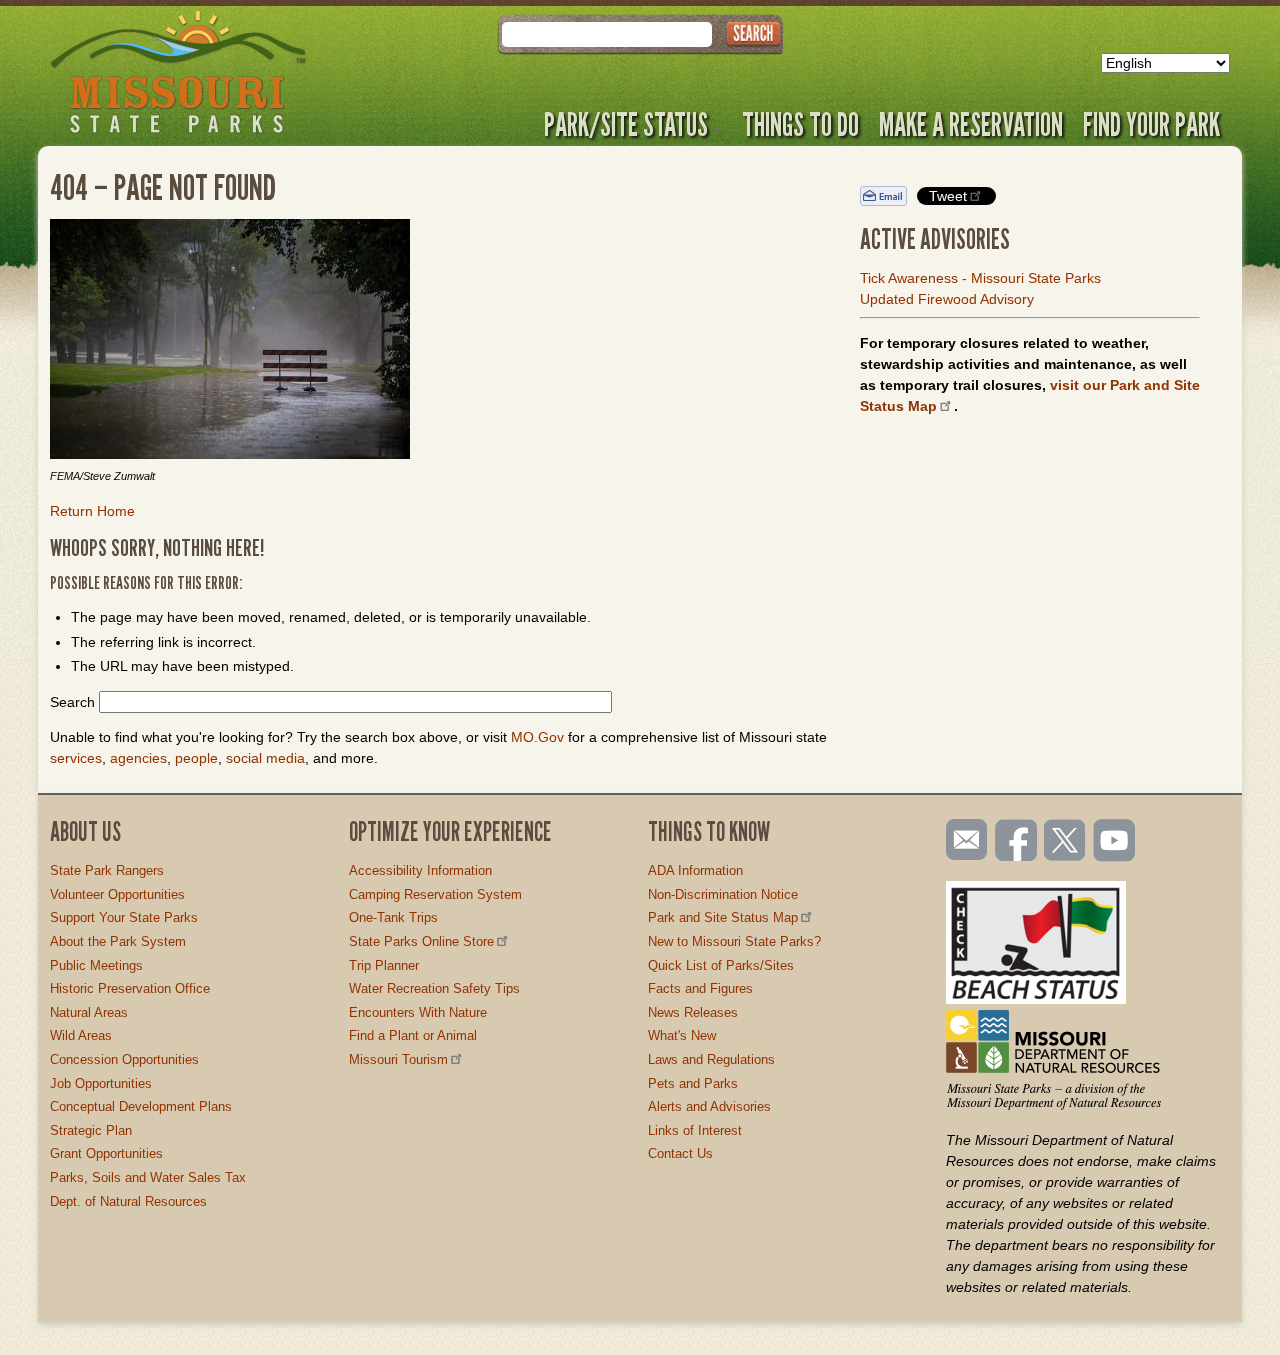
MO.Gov (537, 737)
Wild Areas (81, 1035)
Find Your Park (1151, 124)
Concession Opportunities (124, 1059)
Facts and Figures (700, 988)
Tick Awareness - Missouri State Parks (980, 278)
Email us (962, 840)
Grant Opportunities (106, 1153)
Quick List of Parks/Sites (721, 965)
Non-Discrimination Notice (723, 894)
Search (72, 702)
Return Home (92, 511)
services (76, 758)
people (196, 758)
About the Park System (118, 941)
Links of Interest (695, 1130)
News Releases (693, 1012)
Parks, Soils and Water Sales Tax (148, 1177)
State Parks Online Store (421, 941)
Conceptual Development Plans (141, 1106)
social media (265, 758)
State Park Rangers (107, 870)
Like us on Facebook (1017, 842)
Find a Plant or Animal (413, 1035)
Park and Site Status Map (723, 917)
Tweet (948, 196)
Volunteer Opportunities (117, 894)
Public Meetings (96, 965)
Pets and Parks (693, 1083)
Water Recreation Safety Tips (434, 988)
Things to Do (800, 124)
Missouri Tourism (398, 1059)
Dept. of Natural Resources (128, 1201)
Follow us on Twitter (1063, 842)
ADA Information (695, 870)
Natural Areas (89, 1012)
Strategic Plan (91, 1130)
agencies (138, 758)
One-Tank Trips (393, 917)
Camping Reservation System (435, 894)
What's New (682, 1035)
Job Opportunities (101, 1083)
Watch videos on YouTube (1115, 842)
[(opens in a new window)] (440, 342)
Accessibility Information (420, 870)
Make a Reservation (971, 124)
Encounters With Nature (418, 1012)
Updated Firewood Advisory (947, 299)
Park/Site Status (626, 124)
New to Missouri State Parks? (734, 941)
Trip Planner (384, 965)
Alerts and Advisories (709, 1106)
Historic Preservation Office (130, 988)
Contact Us (680, 1153)
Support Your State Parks (124, 917)
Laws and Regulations (711, 1059)
